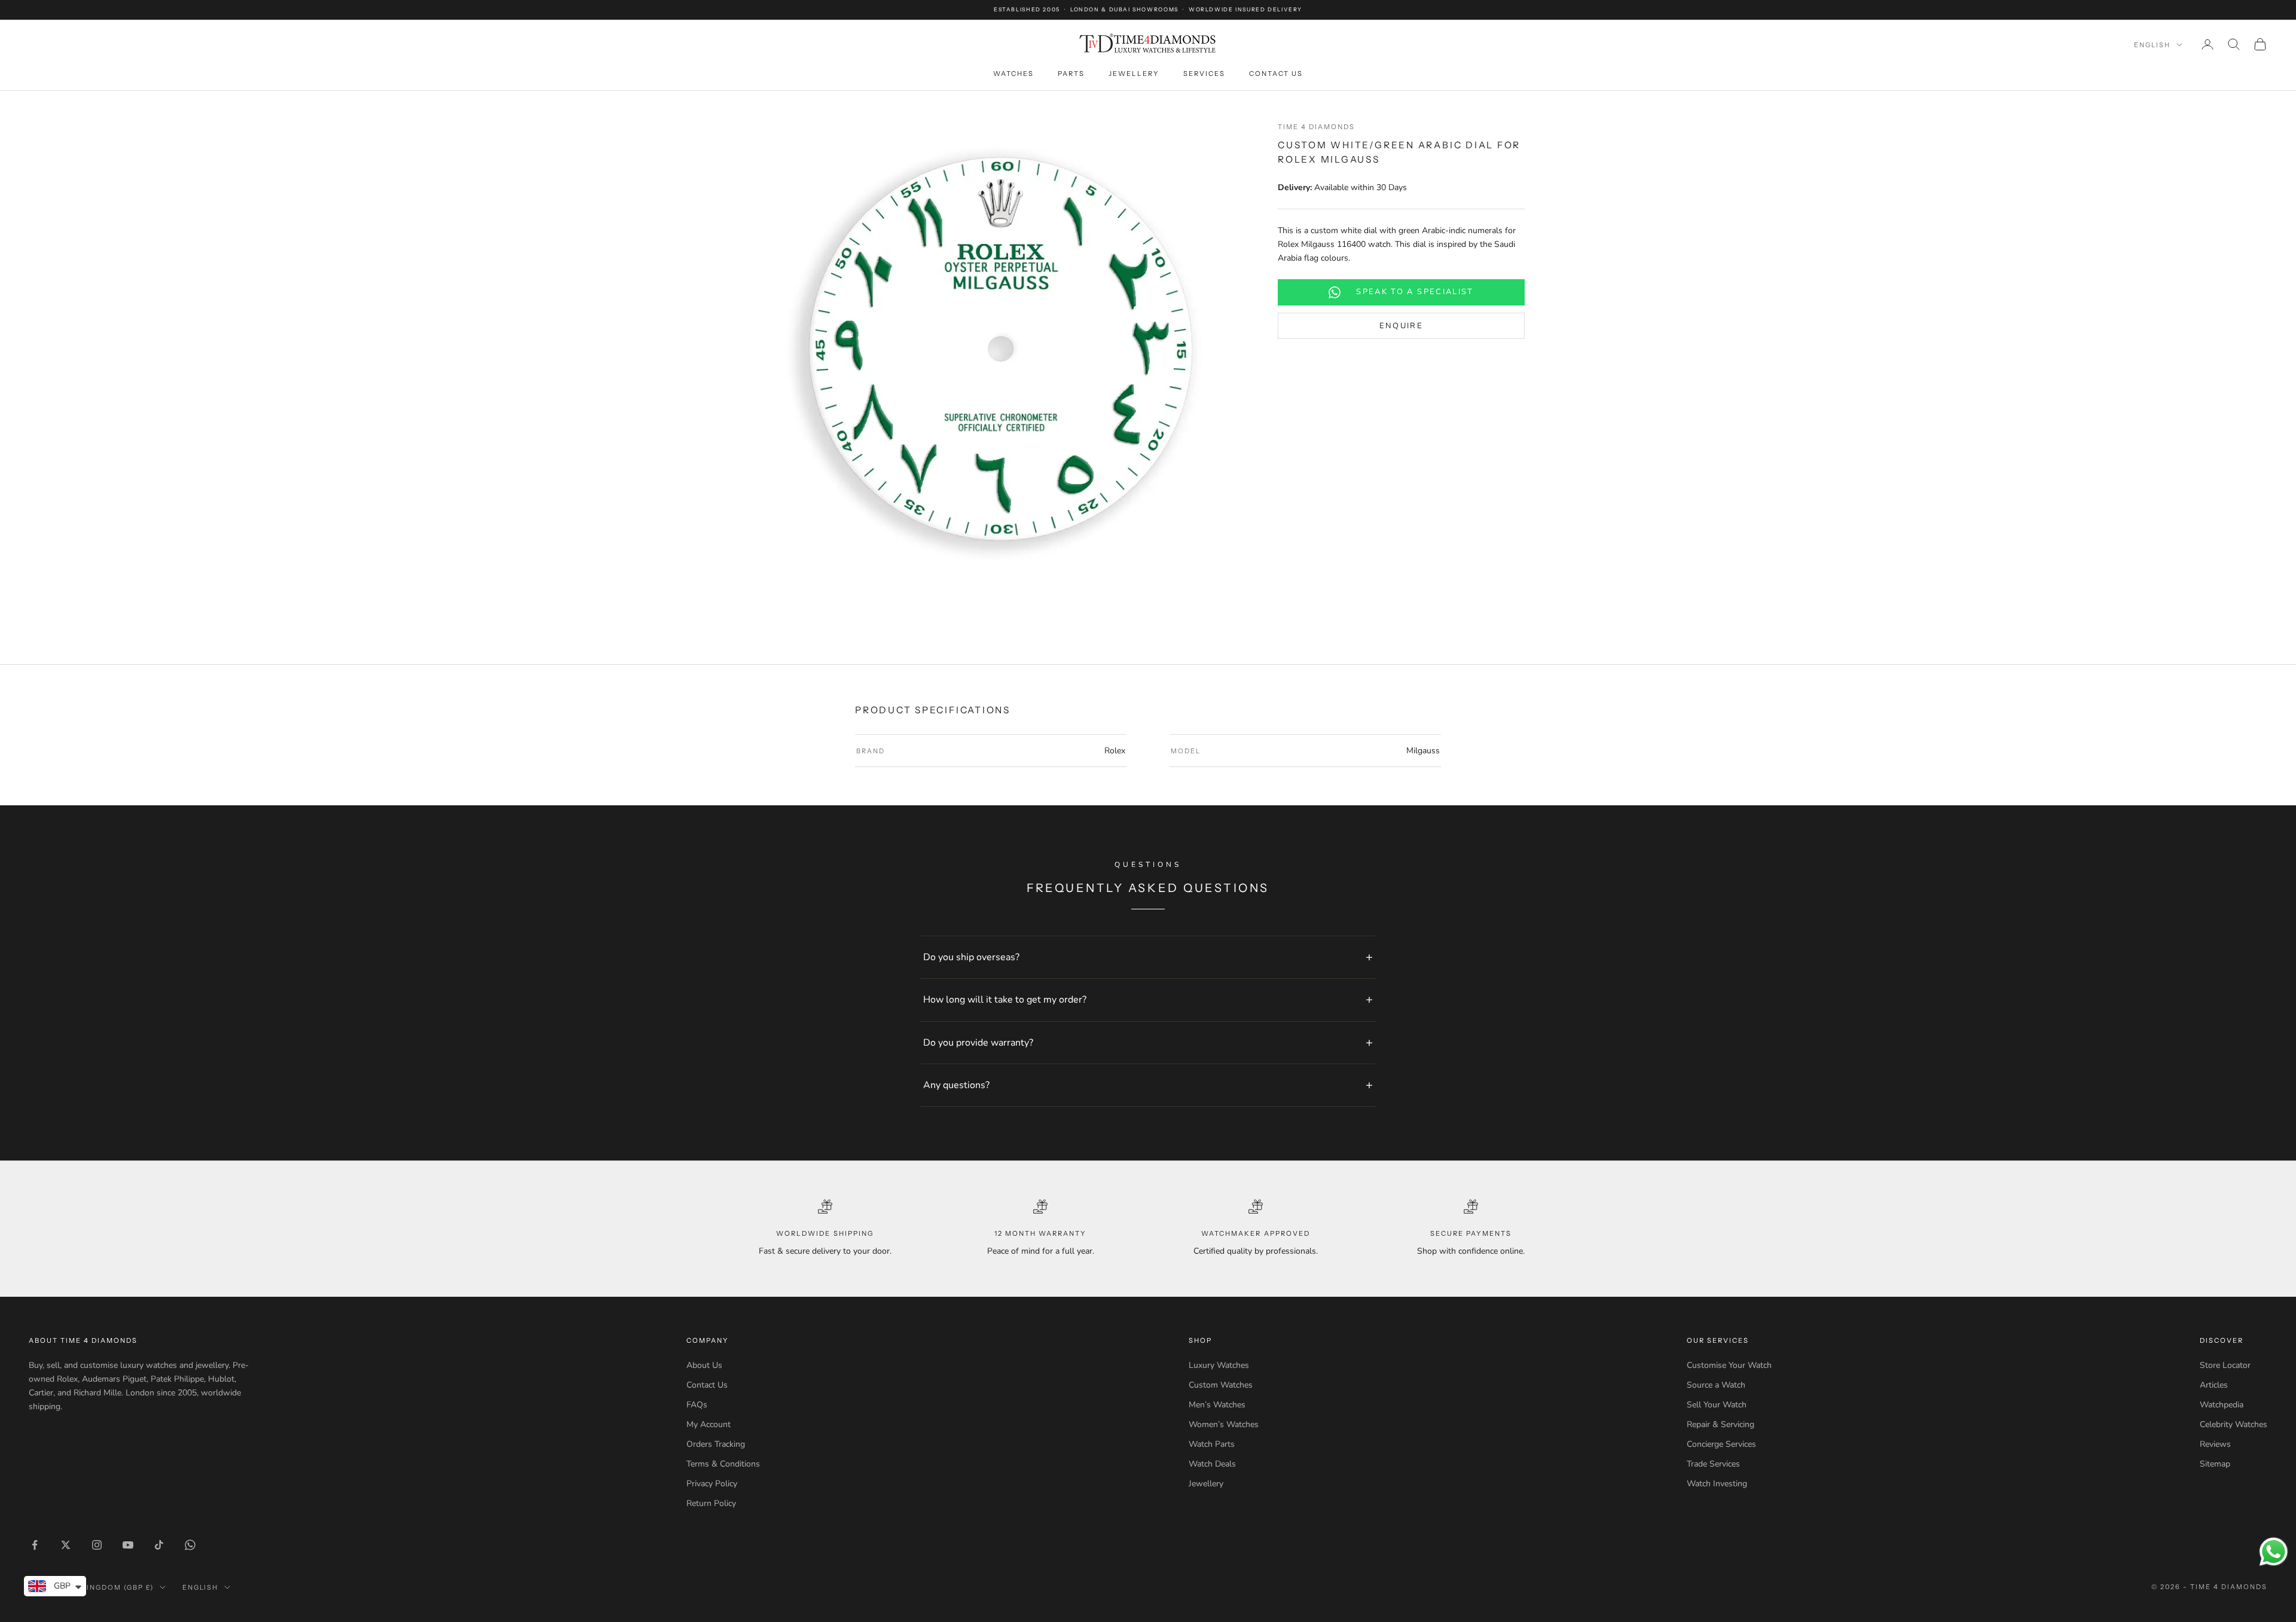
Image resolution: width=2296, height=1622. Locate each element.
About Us (704, 1365)
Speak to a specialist (1415, 292)
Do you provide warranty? (978, 1043)
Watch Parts (1212, 1444)
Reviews (2215, 1444)
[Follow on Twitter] (66, 1545)
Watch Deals (1212, 1464)
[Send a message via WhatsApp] (2274, 1552)
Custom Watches (1221, 1385)
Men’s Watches (1217, 1405)
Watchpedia (2222, 1405)
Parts (1071, 74)
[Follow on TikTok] (159, 1545)
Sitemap (2215, 1464)
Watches (1013, 74)
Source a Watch (1716, 1385)
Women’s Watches (1224, 1424)
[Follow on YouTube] (128, 1545)
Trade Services (1713, 1464)
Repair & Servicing (1721, 1424)
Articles (2214, 1385)
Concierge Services (1721, 1444)
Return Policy (711, 1503)
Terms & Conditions (723, 1464)
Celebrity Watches (2234, 1424)
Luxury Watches (1219, 1365)
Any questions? (956, 1085)
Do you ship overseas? (971, 957)
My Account (709, 1424)
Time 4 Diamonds (1316, 127)
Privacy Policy (712, 1484)
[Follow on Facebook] (35, 1545)
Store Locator (2225, 1365)
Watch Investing (1717, 1484)
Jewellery (1134, 74)
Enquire (1401, 326)
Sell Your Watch (1717, 1405)
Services (1204, 74)
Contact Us (1276, 74)
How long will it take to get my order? (1005, 1000)
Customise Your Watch (1729, 1365)
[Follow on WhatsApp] (190, 1545)
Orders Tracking (716, 1444)
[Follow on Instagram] (97, 1545)
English (2152, 45)
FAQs (697, 1405)
